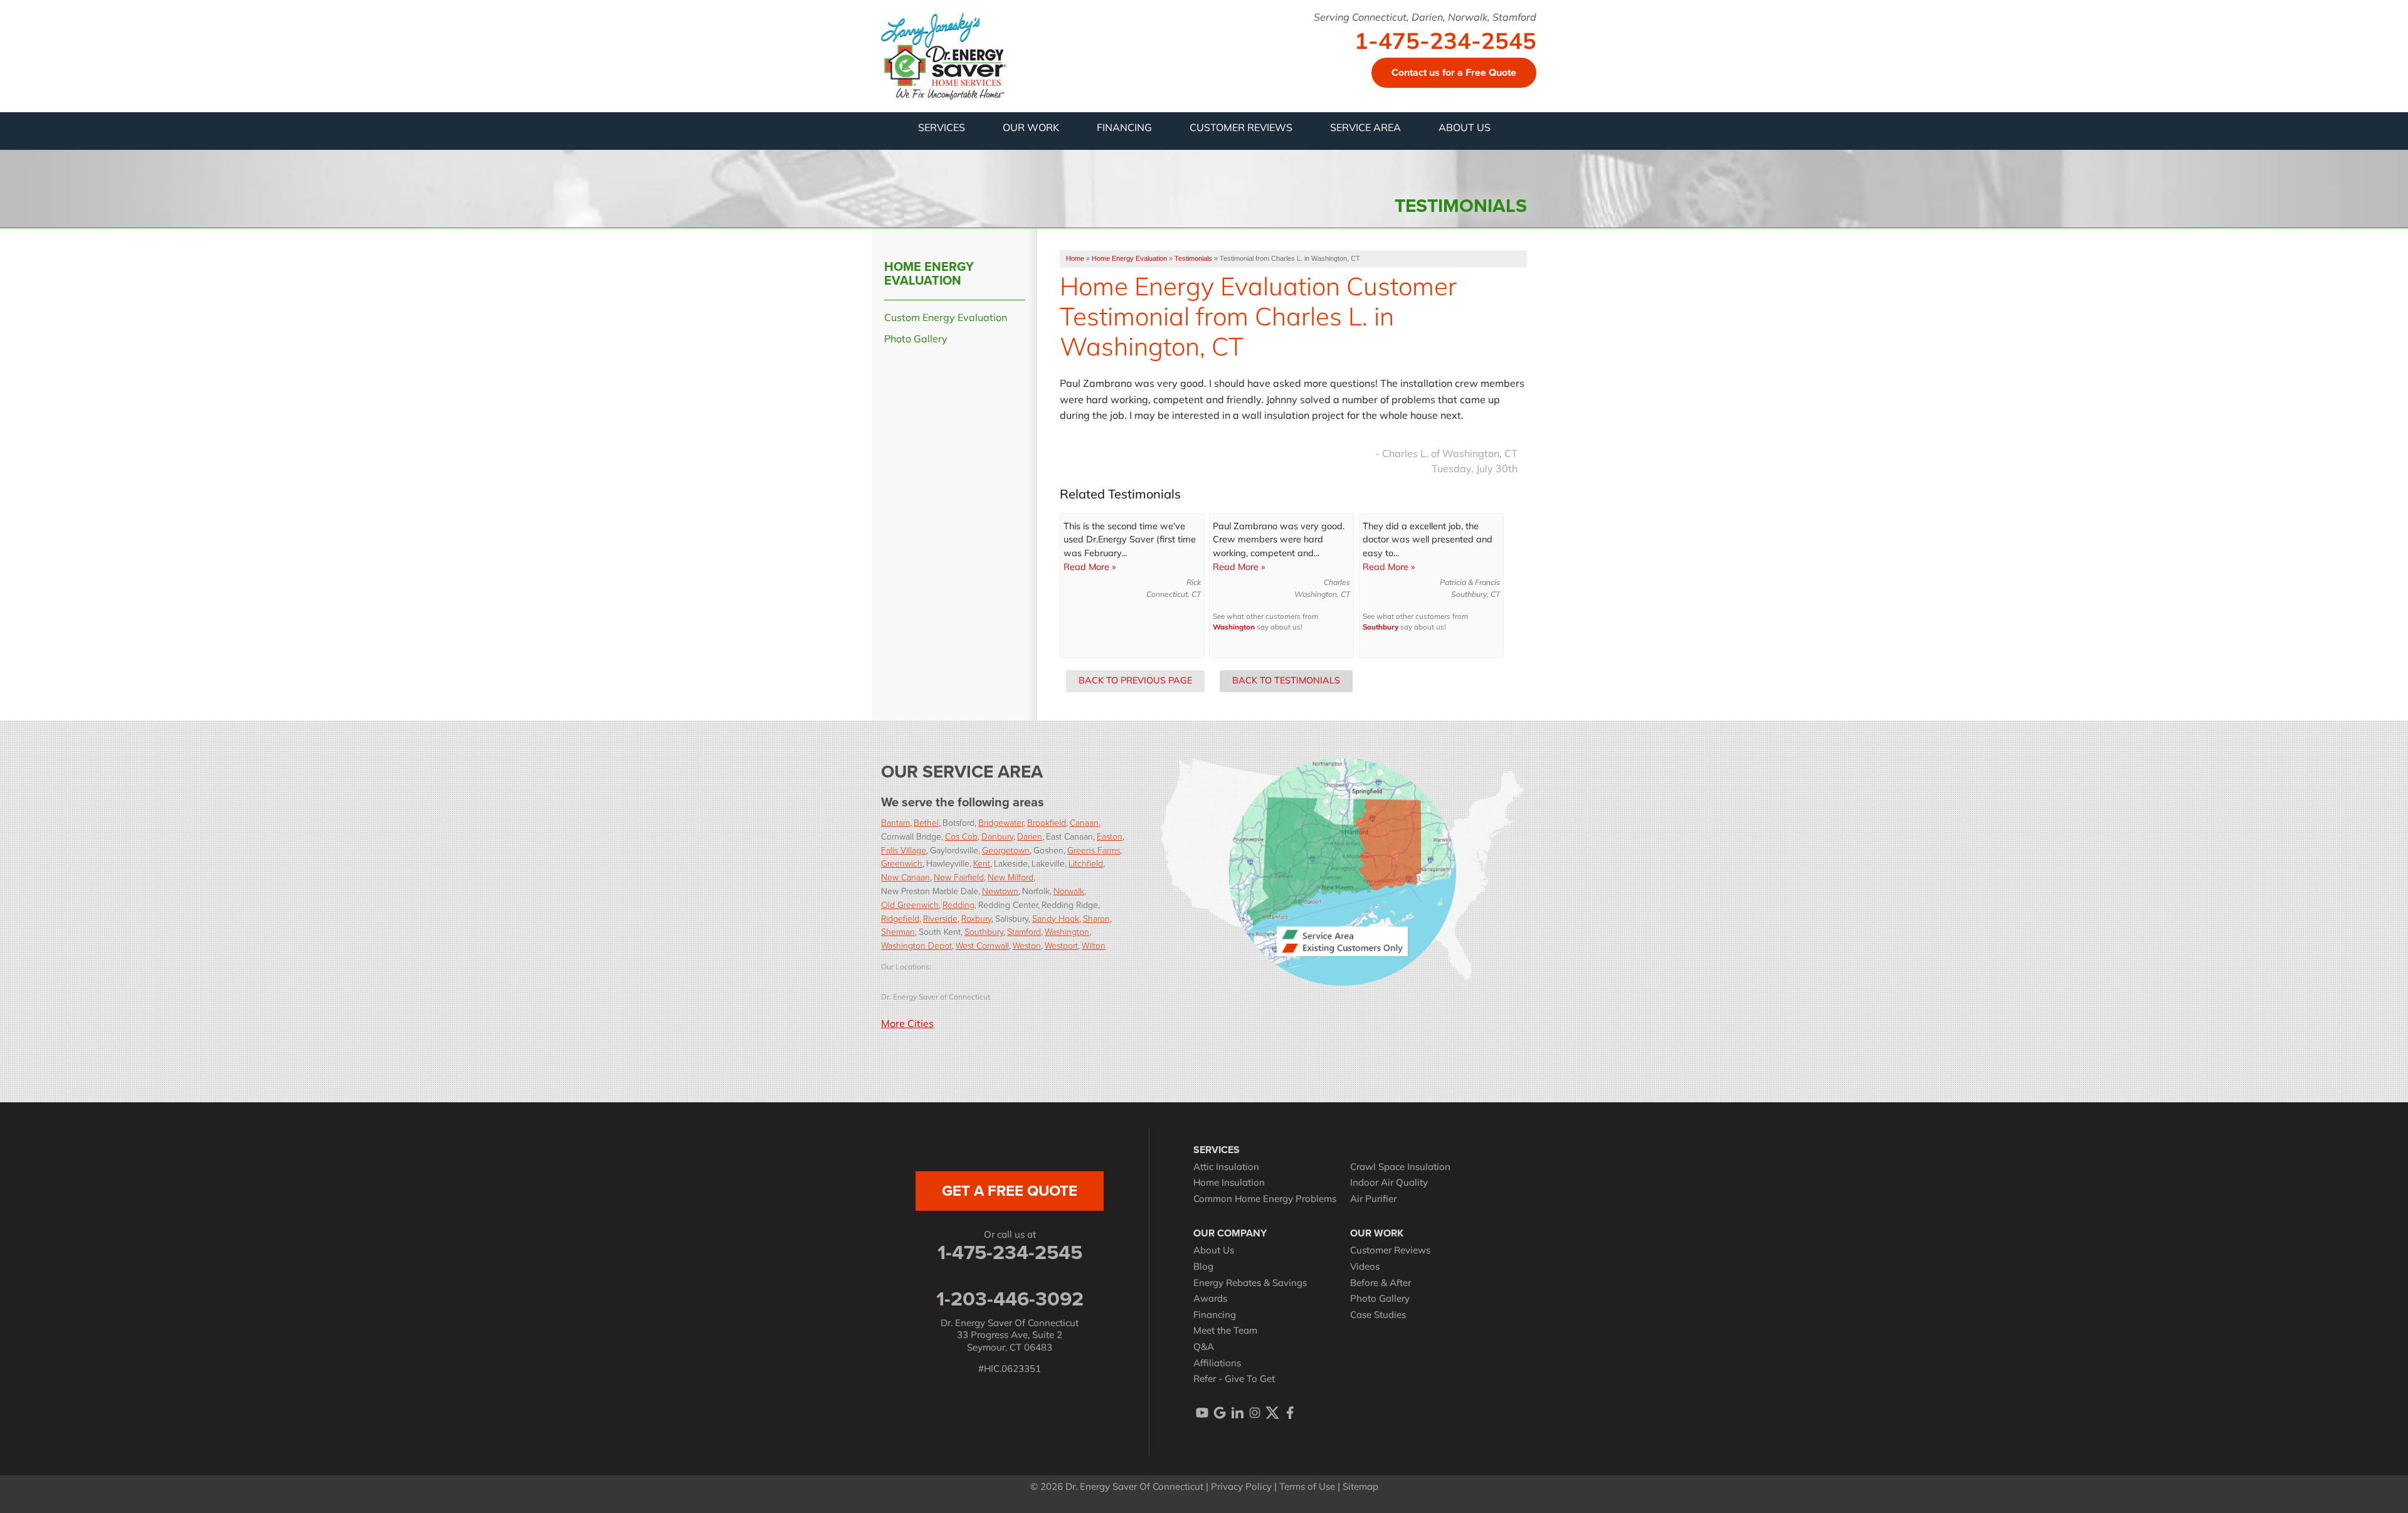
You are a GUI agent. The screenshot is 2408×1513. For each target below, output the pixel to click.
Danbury (997, 836)
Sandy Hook (1056, 918)
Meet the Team (1225, 1331)
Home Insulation (1229, 1184)
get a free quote (1010, 1191)
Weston (1027, 945)
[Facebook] (1290, 1413)
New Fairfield (959, 877)
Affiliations (1217, 1364)
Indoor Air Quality (1389, 1184)
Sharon (1096, 918)
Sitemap (1360, 1488)
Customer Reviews (1390, 1251)
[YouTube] (1202, 1413)
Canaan (1084, 822)
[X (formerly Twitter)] (1272, 1413)
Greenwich (902, 863)
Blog (1203, 1268)
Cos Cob (961, 836)
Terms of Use (1307, 1488)
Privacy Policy (1241, 1488)
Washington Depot (916, 945)
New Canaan (906, 877)
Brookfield (1047, 822)
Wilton (1094, 945)
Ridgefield (900, 918)
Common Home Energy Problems (1265, 1200)
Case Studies (1378, 1316)
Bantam (895, 822)
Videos (1365, 1268)
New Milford (1011, 877)
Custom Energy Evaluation (946, 319)
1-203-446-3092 (1010, 1299)
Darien (1030, 836)
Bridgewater (1001, 822)
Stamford (1024, 931)
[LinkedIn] (1237, 1413)
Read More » (1090, 568)
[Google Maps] (1220, 1413)
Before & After (1381, 1284)
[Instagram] (1255, 1413)
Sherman (898, 931)
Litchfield (1086, 863)
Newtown (1000, 891)
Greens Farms (1094, 850)
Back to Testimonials (1286, 681)
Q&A (1204, 1348)
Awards (1210, 1299)
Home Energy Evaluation (929, 273)
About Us (1214, 1251)
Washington (1234, 628)
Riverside (940, 918)
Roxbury (976, 918)
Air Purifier (1373, 1200)
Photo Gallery (916, 340)
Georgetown (1006, 850)
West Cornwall (982, 945)
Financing (1215, 1316)
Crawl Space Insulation (1400, 1168)
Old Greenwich (910, 904)
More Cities (907, 1025)
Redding (958, 904)
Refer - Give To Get (1234, 1380)
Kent (982, 863)
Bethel (926, 822)
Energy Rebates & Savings (1250, 1284)
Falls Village (904, 850)
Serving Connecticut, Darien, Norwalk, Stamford (1425, 18)
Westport (1061, 945)
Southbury (1381, 628)
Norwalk (1069, 891)
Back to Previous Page (1135, 681)
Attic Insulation (1226, 1168)
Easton (1110, 836)
